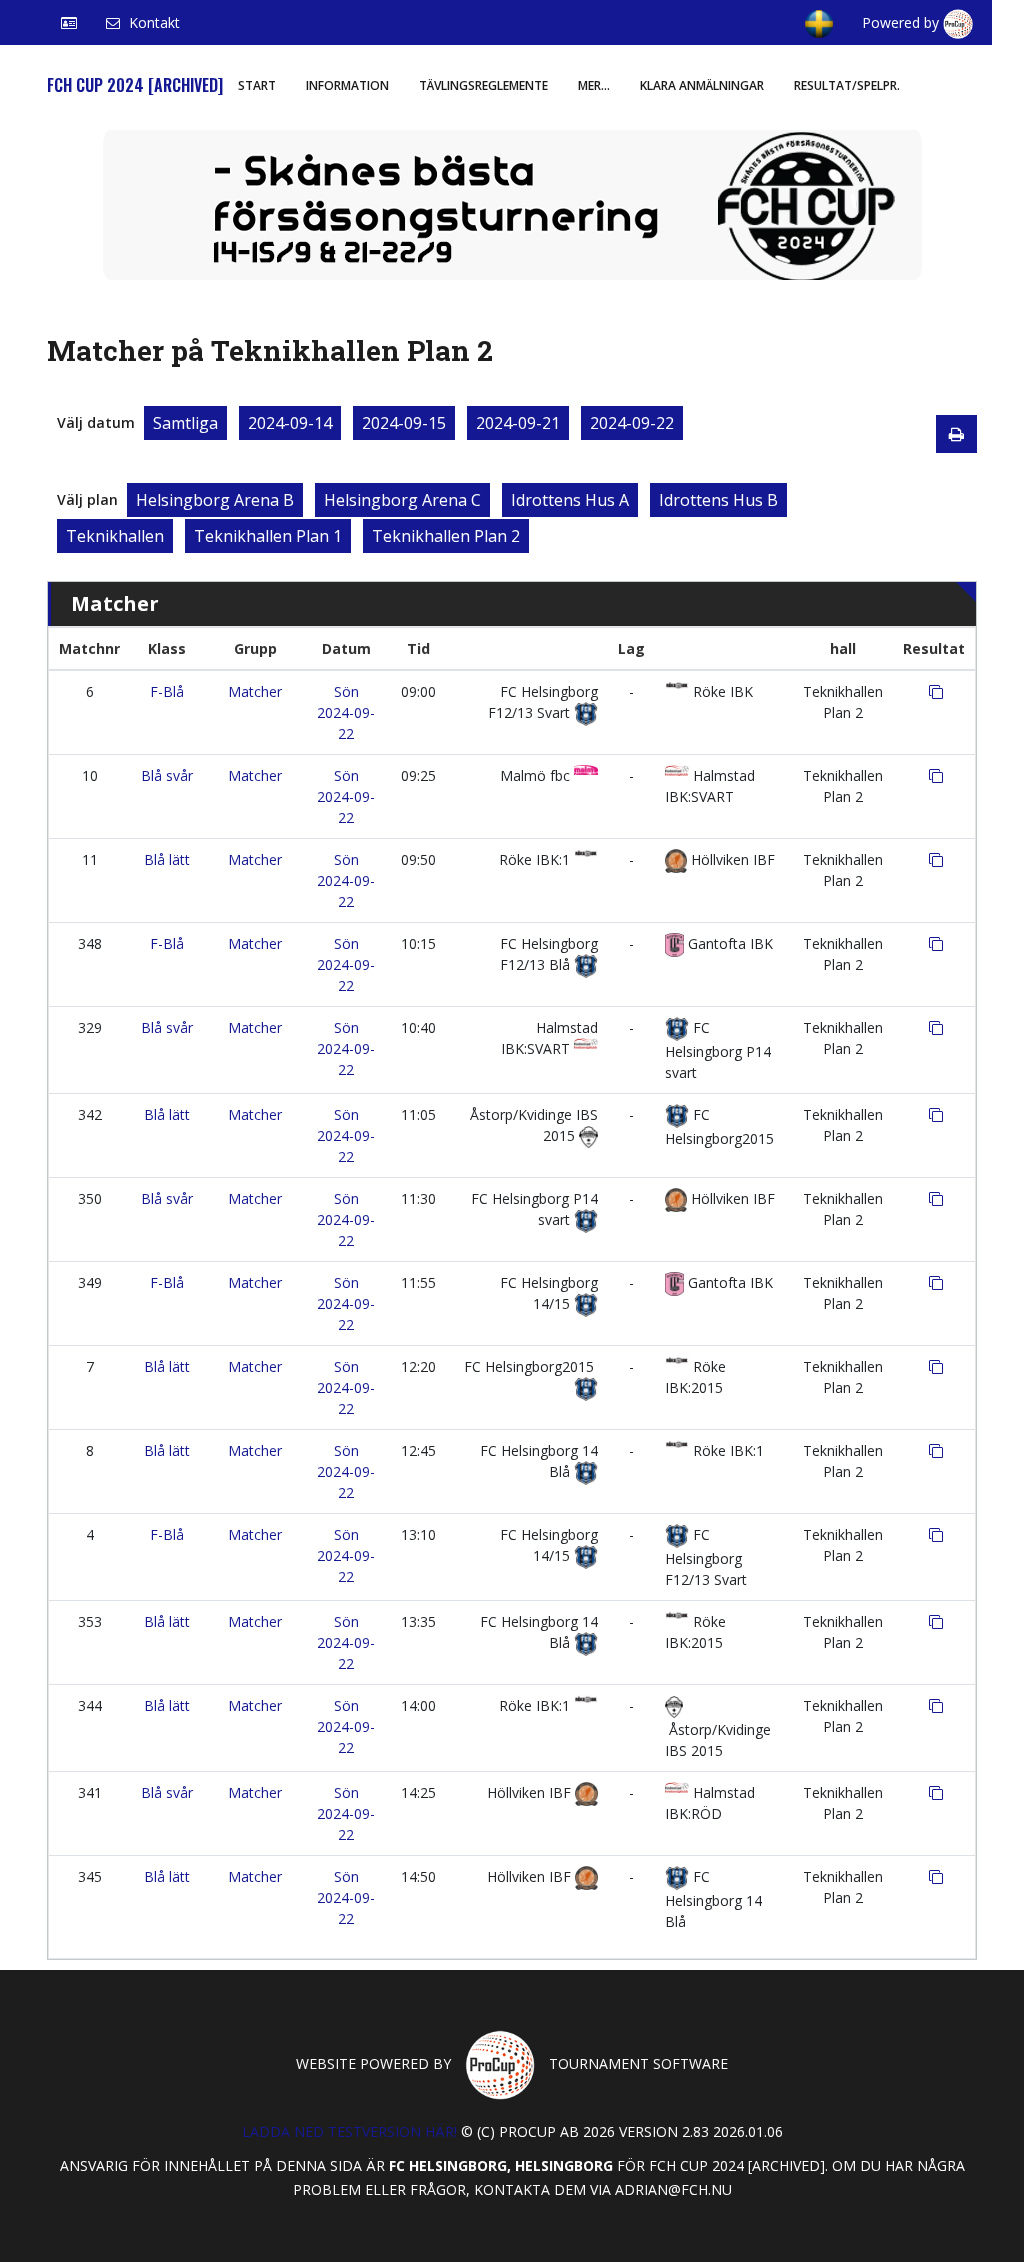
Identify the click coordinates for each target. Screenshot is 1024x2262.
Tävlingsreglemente (483, 85)
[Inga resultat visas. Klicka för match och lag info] (936, 692)
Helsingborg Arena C (402, 500)
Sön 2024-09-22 (346, 712)
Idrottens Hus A (570, 500)
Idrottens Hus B (718, 500)
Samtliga (185, 423)
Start (257, 85)
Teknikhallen (115, 536)
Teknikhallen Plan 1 (268, 536)
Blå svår (167, 775)
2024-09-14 (290, 423)
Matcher (255, 691)
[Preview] (956, 434)
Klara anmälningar (702, 85)
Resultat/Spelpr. (847, 85)
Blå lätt (167, 859)
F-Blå (167, 691)
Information (347, 85)
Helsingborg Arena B (215, 500)
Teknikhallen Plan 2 (446, 536)
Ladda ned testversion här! (349, 2131)
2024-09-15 (404, 423)
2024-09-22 (632, 423)
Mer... (594, 85)
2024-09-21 (518, 423)
